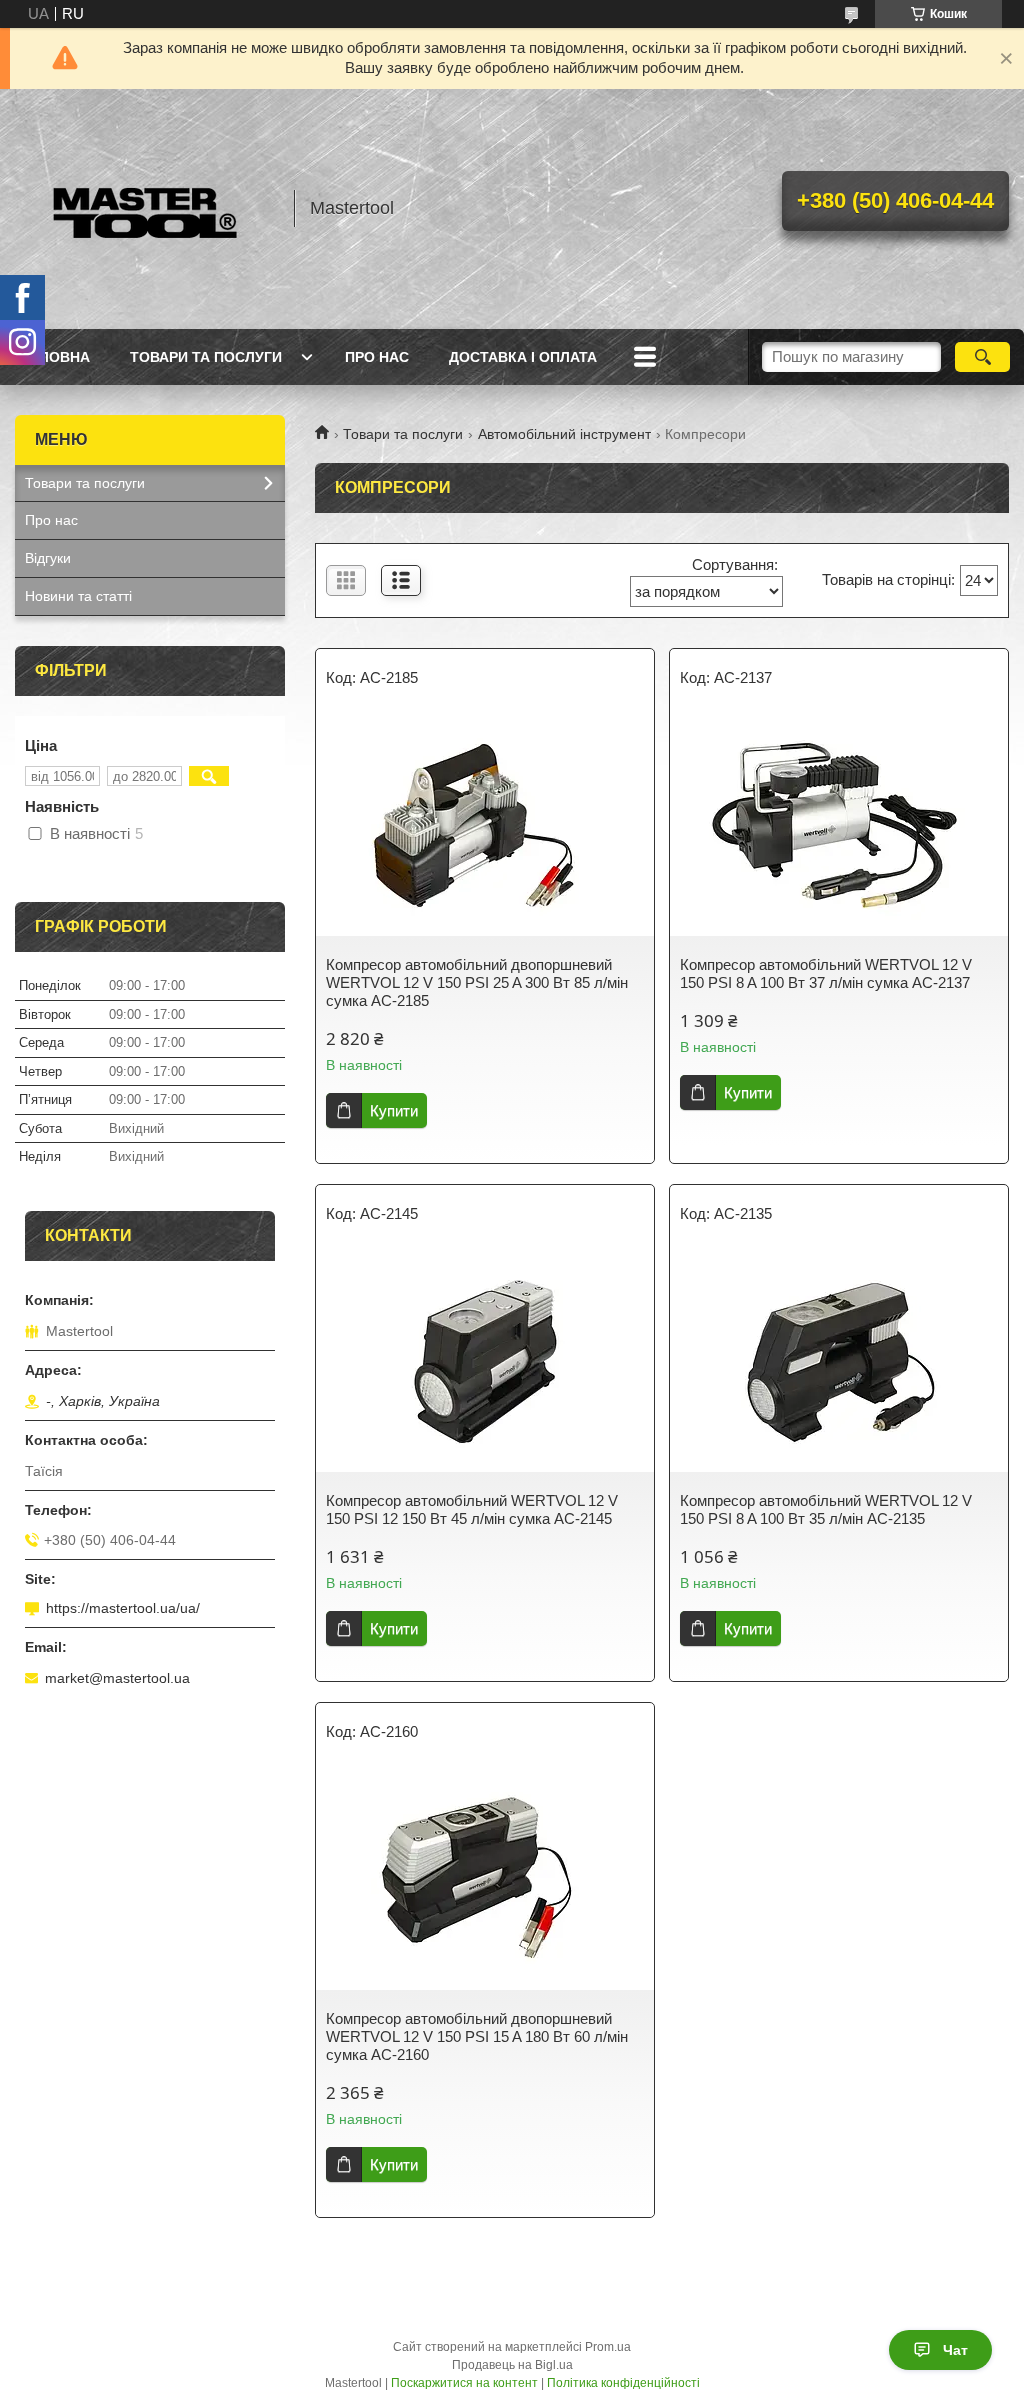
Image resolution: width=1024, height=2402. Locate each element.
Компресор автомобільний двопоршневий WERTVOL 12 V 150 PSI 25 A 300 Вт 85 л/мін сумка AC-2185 (477, 982)
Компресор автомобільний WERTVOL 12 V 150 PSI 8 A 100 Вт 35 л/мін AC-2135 (826, 1509)
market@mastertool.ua (117, 1678)
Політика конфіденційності (623, 2383)
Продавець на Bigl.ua (512, 2365)
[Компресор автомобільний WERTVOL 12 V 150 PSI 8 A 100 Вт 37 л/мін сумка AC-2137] (839, 826)
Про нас (377, 357)
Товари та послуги (206, 357)
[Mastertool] (145, 209)
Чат (955, 2350)
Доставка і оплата (523, 357)
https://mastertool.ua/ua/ (123, 1608)
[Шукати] (982, 357)
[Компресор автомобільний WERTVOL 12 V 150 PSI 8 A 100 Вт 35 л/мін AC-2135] (839, 1362)
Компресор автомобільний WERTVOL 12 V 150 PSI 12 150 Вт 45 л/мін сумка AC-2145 (472, 1509)
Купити (394, 1110)
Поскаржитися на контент (464, 2383)
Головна (55, 357)
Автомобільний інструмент (564, 434)
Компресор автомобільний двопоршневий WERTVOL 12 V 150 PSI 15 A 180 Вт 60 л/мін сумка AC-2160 (477, 2036)
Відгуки (48, 558)
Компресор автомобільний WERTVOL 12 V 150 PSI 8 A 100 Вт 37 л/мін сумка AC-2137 (826, 973)
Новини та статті (78, 596)
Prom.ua (608, 2347)
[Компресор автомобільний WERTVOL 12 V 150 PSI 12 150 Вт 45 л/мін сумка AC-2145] (485, 1362)
